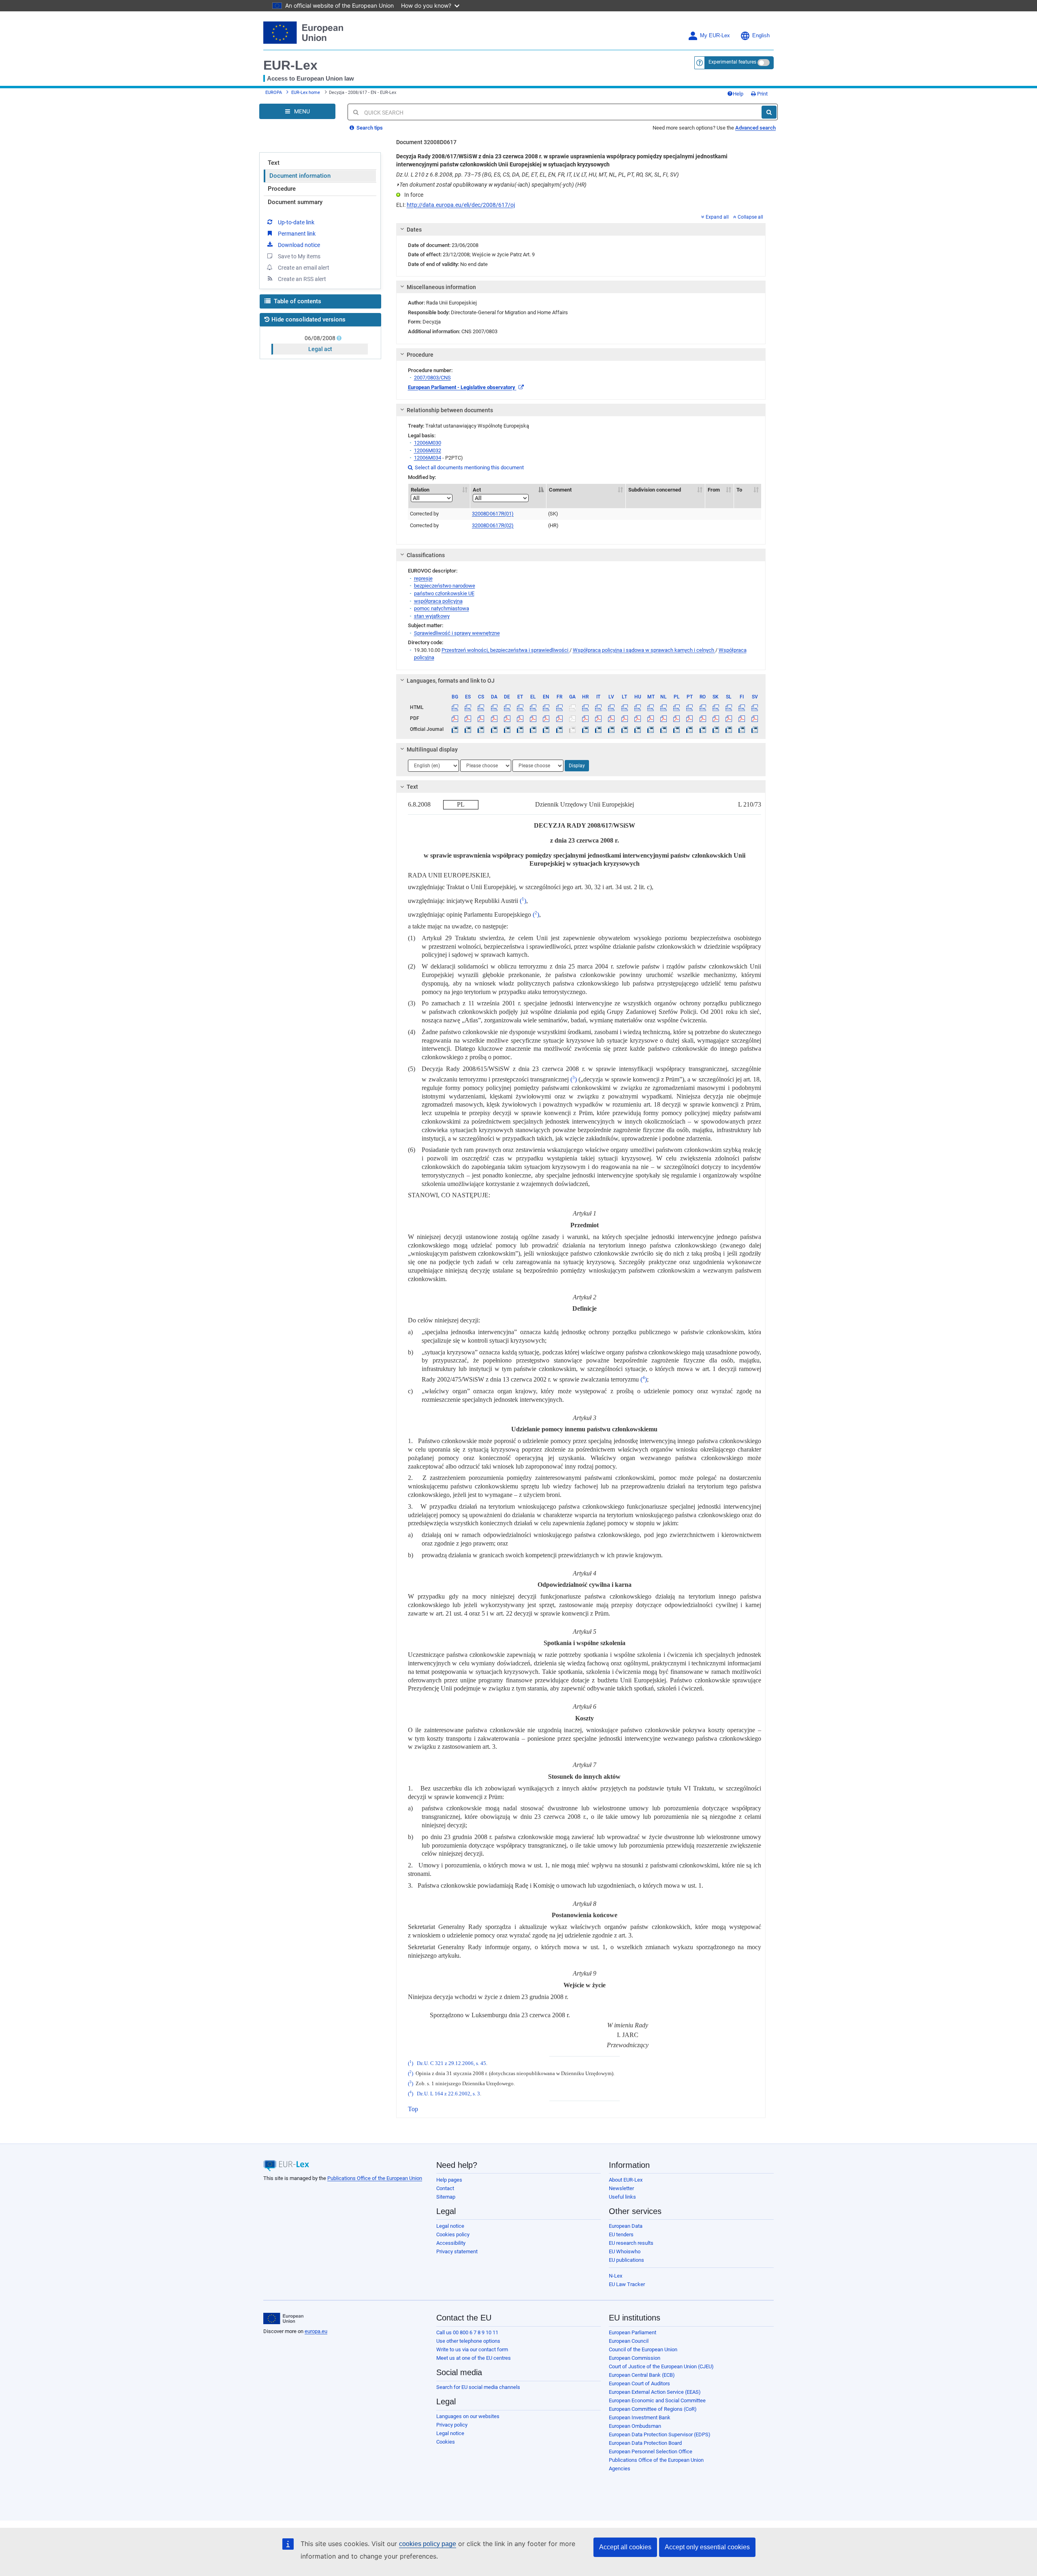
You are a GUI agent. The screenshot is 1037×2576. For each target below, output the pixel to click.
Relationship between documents (450, 410)
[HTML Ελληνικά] (533, 707)
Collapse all (750, 217)
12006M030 (428, 443)
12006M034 (428, 458)
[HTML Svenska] (755, 707)
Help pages (449, 2180)
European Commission (635, 2358)
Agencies (620, 2468)
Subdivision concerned (655, 490)
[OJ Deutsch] (507, 729)
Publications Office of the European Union (375, 2178)
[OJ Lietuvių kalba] (624, 729)
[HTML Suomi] (742, 707)
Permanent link (297, 234)
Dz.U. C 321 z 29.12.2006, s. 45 (451, 2063)
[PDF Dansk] (494, 718)
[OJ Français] (559, 729)
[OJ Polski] (677, 729)
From (714, 490)
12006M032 (428, 450)
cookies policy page (428, 2544)
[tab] (581, 230)
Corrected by (424, 514)
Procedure (282, 189)
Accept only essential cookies (707, 2547)
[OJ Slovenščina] (729, 729)
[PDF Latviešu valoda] (611, 718)
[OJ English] (546, 729)
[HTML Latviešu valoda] (611, 707)
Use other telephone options (468, 2341)
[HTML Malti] (650, 707)
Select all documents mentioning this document (466, 467)
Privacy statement (457, 2251)
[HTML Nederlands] (664, 707)
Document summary (295, 202)
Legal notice (450, 2226)
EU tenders (621, 2234)
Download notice (299, 245)
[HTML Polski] (677, 707)
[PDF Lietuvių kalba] (624, 718)
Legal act (320, 349)
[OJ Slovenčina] (716, 729)
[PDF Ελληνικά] (533, 718)
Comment (560, 490)
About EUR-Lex (626, 2180)
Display (577, 766)
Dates (414, 230)
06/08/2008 (320, 338)
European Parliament (633, 2332)
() (523, 901)
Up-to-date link (296, 222)
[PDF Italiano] (599, 718)
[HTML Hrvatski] (585, 707)
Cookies (446, 2442)
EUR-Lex (290, 65)
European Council (629, 2341)
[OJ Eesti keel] (520, 729)
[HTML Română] (703, 707)
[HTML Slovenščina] (729, 707)
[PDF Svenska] (755, 718)
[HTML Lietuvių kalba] (624, 707)
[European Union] (283, 2318)
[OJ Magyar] (637, 729)
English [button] (761, 36)
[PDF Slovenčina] (716, 718)
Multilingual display (432, 749)
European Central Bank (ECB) (642, 2375)
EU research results (631, 2243)
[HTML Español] (468, 707)
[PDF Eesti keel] (520, 718)
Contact (445, 2188)
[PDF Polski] (677, 718)
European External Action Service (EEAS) (655, 2392)
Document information (300, 176)
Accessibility (451, 2243)
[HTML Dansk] (494, 707)
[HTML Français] (559, 707)
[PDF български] (455, 718)
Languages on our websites (468, 2416)
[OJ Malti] (650, 729)
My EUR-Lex (715, 36)
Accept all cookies (625, 2547)
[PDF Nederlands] (664, 718)
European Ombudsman (635, 2426)
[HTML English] (546, 707)
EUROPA (274, 93)
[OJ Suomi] (742, 729)
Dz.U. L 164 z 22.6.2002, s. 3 (448, 2094)
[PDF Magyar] (637, 718)
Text (274, 163)
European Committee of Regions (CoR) (653, 2409)
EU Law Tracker (627, 2284)
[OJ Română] (703, 729)
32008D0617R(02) (493, 525)
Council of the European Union (643, 2349)
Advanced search (755, 128)
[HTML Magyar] (637, 707)
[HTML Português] (690, 707)
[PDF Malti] (650, 718)
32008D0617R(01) (493, 514)
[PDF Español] (468, 718)
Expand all (717, 217)
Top (413, 2109)
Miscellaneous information (441, 287)
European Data (626, 2226)
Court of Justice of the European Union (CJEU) (661, 2366)
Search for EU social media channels (478, 2387)
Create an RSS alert (302, 279)
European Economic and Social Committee (657, 2400)
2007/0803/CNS (432, 378)
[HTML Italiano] (599, 707)
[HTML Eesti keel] (520, 707)
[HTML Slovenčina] (716, 707)
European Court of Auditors (639, 2383)
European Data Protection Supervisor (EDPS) (660, 2434)
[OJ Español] (468, 729)
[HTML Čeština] (481, 707)
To (739, 490)
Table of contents (297, 301)
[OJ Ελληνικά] (533, 729)
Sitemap (446, 2197)
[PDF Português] (690, 718)
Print (762, 94)
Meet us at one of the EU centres (474, 2358)
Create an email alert (304, 268)
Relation (420, 490)
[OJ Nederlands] (664, 729)
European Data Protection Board (645, 2443)
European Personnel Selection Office (651, 2451)
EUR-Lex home (306, 93)
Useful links (622, 2197)
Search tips (369, 128)
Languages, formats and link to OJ (451, 681)
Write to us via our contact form (472, 2349)
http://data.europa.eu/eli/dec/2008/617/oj (461, 205)
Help (738, 94)
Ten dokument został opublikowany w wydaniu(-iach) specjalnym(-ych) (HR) (491, 185)
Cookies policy (453, 2234)
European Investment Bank (640, 2417)
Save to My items (299, 256)
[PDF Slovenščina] (729, 718)
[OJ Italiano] (599, 729)
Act (477, 490)
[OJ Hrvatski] (585, 729)
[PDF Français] (559, 718)
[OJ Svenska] (755, 729)
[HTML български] (455, 707)
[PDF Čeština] (481, 718)
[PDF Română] (703, 718)
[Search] (769, 112)
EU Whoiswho (625, 2251)
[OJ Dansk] (494, 729)
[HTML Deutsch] (507, 707)
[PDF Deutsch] (507, 718)
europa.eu (316, 2331)
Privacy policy (452, 2425)
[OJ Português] (690, 729)
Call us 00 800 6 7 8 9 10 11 (467, 2332)
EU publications (626, 2260)
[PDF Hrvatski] (585, 718)
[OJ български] (455, 729)
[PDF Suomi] (742, 718)
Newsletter (621, 2188)
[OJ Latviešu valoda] (611, 729)
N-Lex (616, 2276)
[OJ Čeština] (481, 729)
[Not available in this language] (572, 707)
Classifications (426, 555)
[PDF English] (546, 718)
